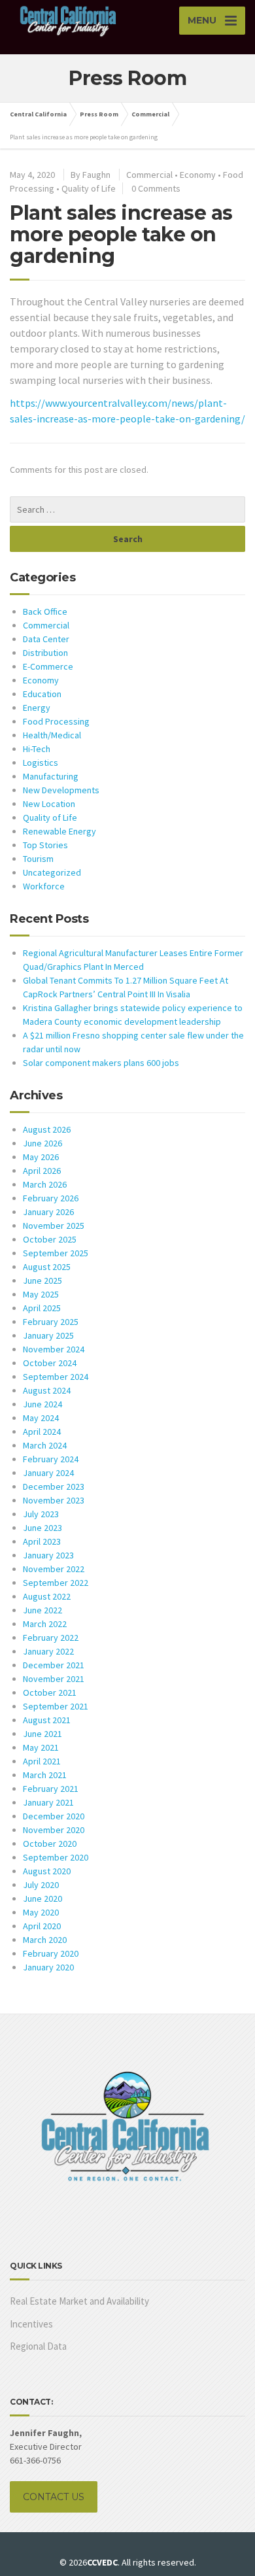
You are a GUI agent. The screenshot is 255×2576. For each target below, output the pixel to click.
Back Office (45, 611)
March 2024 (45, 1445)
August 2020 (47, 1871)
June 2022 (42, 1610)
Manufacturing (51, 776)
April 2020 (42, 1926)
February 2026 (51, 1198)
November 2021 (54, 1679)
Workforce (44, 886)
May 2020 (41, 1912)
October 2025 (50, 1239)
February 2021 (51, 1789)
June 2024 (42, 1404)
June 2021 (42, 1734)
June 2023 (42, 1528)
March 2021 (45, 1775)
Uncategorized (52, 872)
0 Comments (156, 188)
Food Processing (56, 721)
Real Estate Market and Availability (79, 2301)
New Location (49, 804)
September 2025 (56, 1253)
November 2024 (54, 1349)
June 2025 (42, 1280)
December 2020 (54, 1816)
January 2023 (48, 1555)
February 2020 (51, 1953)
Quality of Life (89, 188)
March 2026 (45, 1184)
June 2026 (42, 1143)
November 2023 (54, 1500)
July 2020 (41, 1885)
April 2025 (42, 1308)
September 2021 (56, 1706)
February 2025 (51, 1322)
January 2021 (48, 1802)
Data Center (46, 639)
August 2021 (47, 1720)
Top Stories (45, 845)
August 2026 (47, 1129)
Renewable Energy (59, 831)
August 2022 (47, 1596)
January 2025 (48, 1335)
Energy (37, 708)
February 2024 (51, 1459)
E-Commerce (48, 666)
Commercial (149, 175)
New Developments (61, 790)
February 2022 (51, 1638)
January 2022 (48, 1651)
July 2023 (41, 1514)
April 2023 (42, 1541)
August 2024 (47, 1390)
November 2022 (54, 1569)
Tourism (38, 859)
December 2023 (54, 1486)
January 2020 (48, 1967)
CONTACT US (54, 2497)
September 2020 (56, 1857)
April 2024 (42, 1432)
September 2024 (56, 1377)
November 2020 (54, 1830)
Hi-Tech (37, 749)
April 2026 (42, 1171)
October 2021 (50, 1692)
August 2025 (47, 1267)
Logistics (41, 763)
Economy (198, 175)
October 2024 (50, 1363)
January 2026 (48, 1212)
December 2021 (54, 1665)
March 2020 (45, 1940)
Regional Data (38, 2346)
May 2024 (41, 1418)
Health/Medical (52, 735)
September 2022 (56, 1583)
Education (42, 694)
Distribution (45, 653)
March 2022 (45, 1624)
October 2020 (50, 1844)
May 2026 (41, 1157)
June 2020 (42, 1898)
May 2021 (41, 1747)
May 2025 (41, 1294)
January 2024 (48, 1473)
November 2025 (54, 1226)
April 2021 (42, 1761)
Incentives (31, 2324)
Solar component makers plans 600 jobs (101, 1063)
